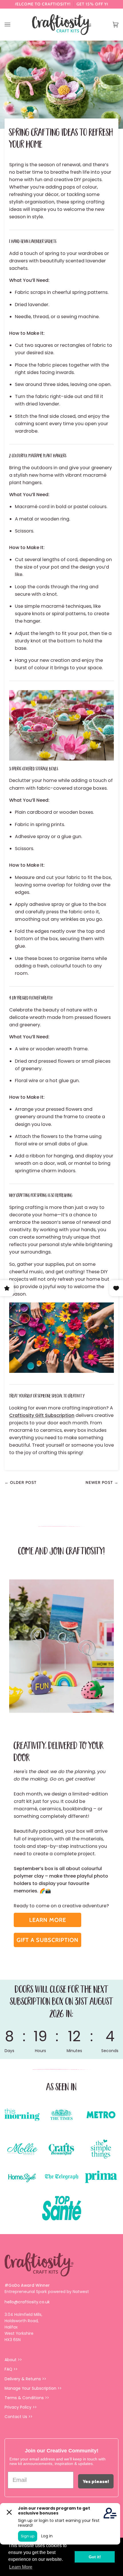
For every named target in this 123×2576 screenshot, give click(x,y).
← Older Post (21, 1482)
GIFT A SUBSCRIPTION (47, 1940)
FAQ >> (11, 2369)
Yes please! (96, 2481)
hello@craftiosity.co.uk (27, 2302)
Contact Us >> (18, 2417)
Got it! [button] (95, 2557)
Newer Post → (102, 1482)
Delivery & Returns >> (25, 2379)
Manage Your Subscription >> (33, 2388)
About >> (13, 2360)
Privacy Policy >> (21, 2407)
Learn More (48, 1920)
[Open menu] (13, 25)
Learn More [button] (21, 2567)
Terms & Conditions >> (27, 2398)
